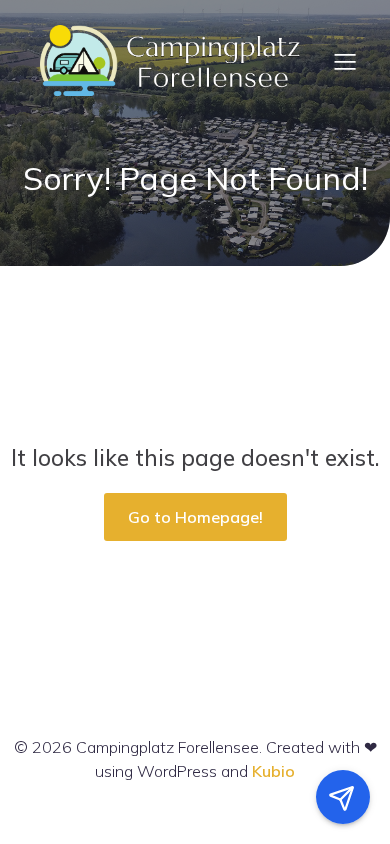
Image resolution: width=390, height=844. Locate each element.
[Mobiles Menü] (345, 61)
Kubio (273, 771)
